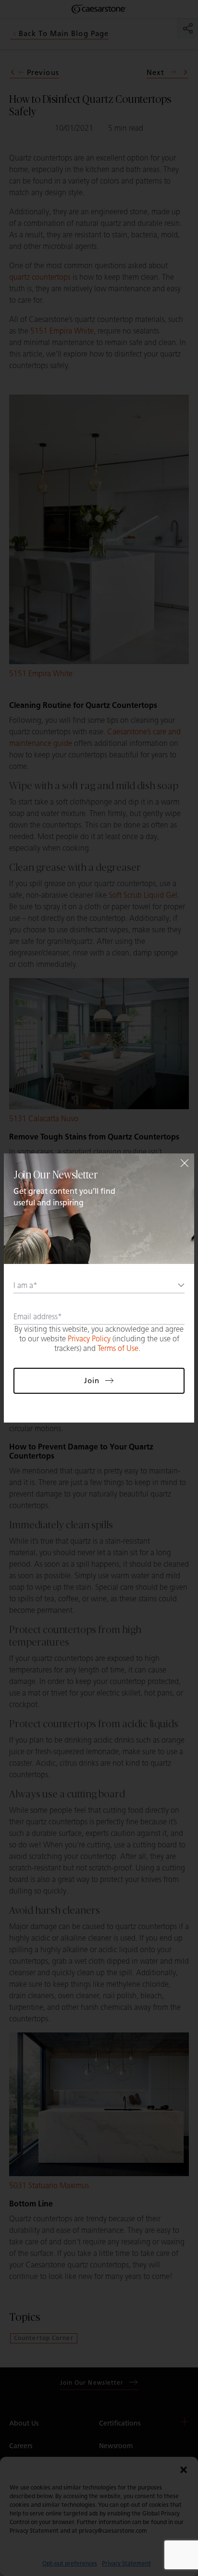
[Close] (185, 1163)
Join (92, 1381)
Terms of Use (118, 1348)
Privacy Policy (89, 1339)
